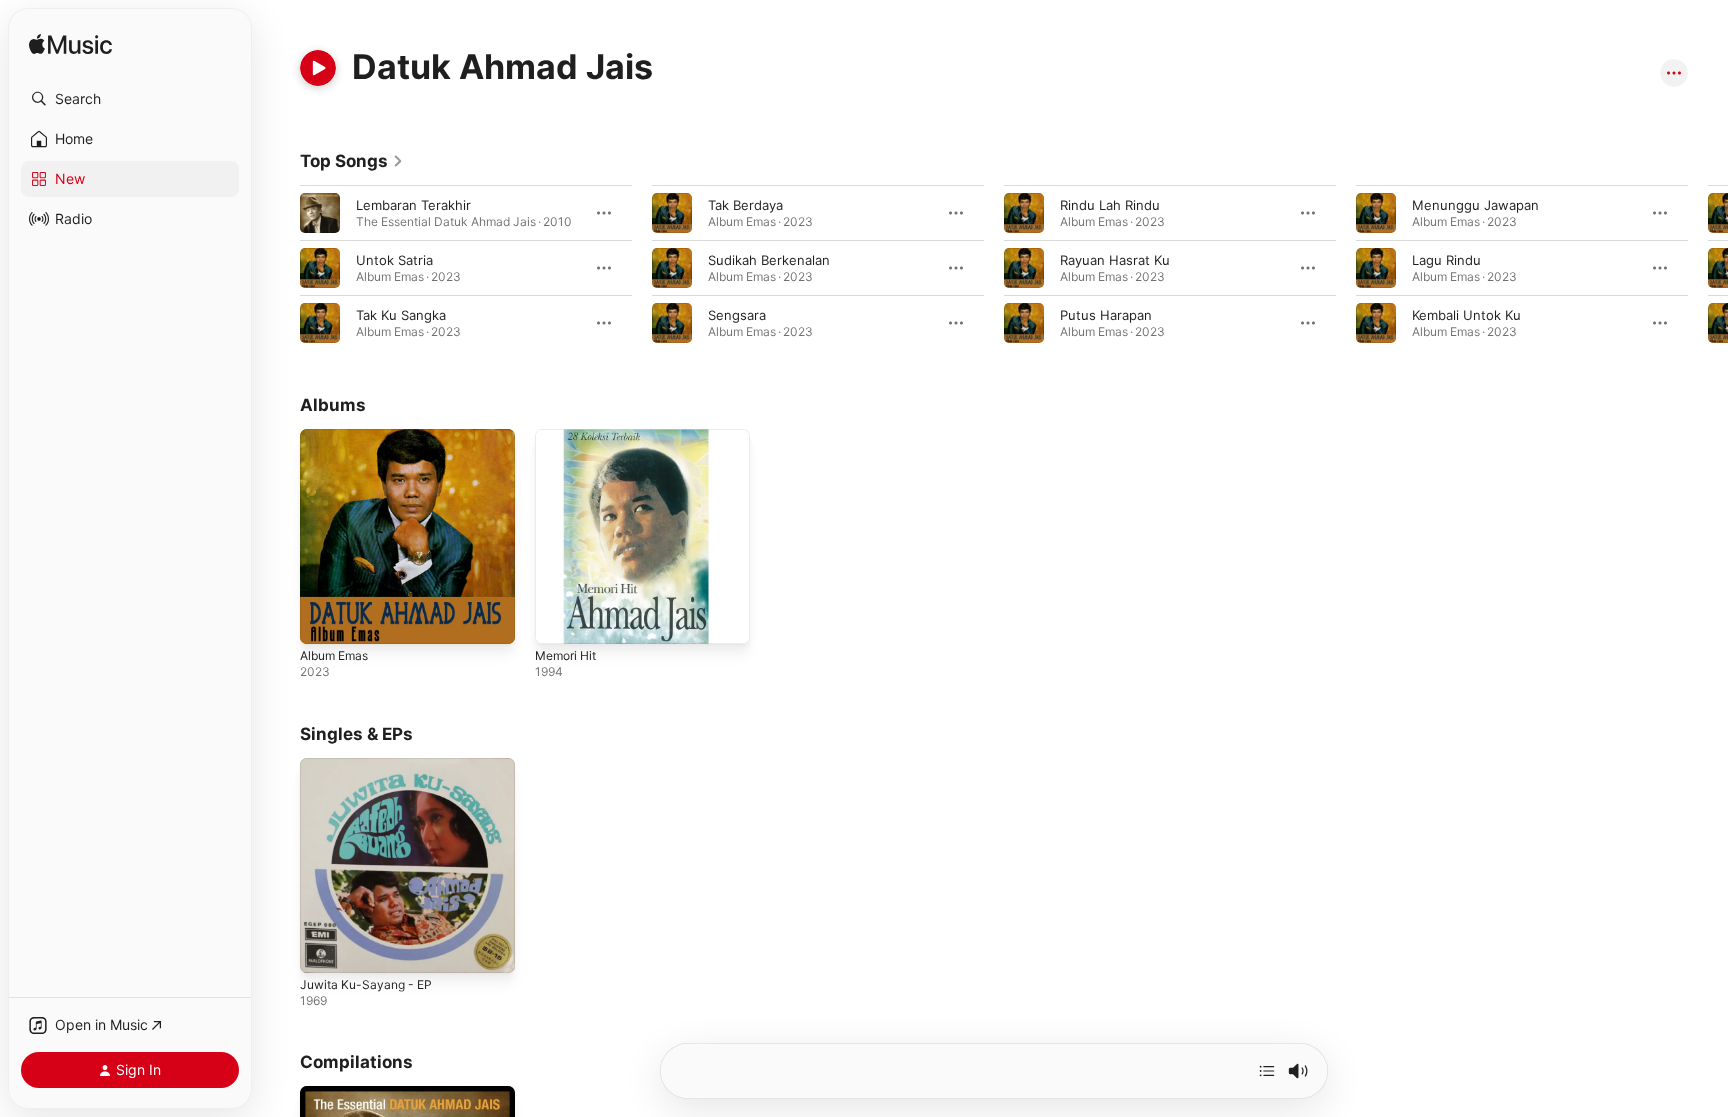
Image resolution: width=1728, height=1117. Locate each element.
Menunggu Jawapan (1475, 205)
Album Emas (338, 437)
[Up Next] (1267, 1071)
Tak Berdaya (745, 205)
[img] (70, 45)
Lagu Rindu (1446, 260)
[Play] (318, 68)
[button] (130, 99)
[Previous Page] (280, 268)
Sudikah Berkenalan (769, 260)
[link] (352, 161)
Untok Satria (394, 260)
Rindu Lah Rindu (1110, 205)
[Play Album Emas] (325, 619)
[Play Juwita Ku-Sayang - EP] (325, 947)
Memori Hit (569, 437)
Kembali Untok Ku (1466, 315)
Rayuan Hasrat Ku (1115, 260)
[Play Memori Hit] (560, 619)
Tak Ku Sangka (401, 315)
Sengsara (737, 315)
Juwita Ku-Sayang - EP (371, 766)
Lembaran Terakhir (413, 205)
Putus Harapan (1106, 315)
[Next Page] (1708, 268)
